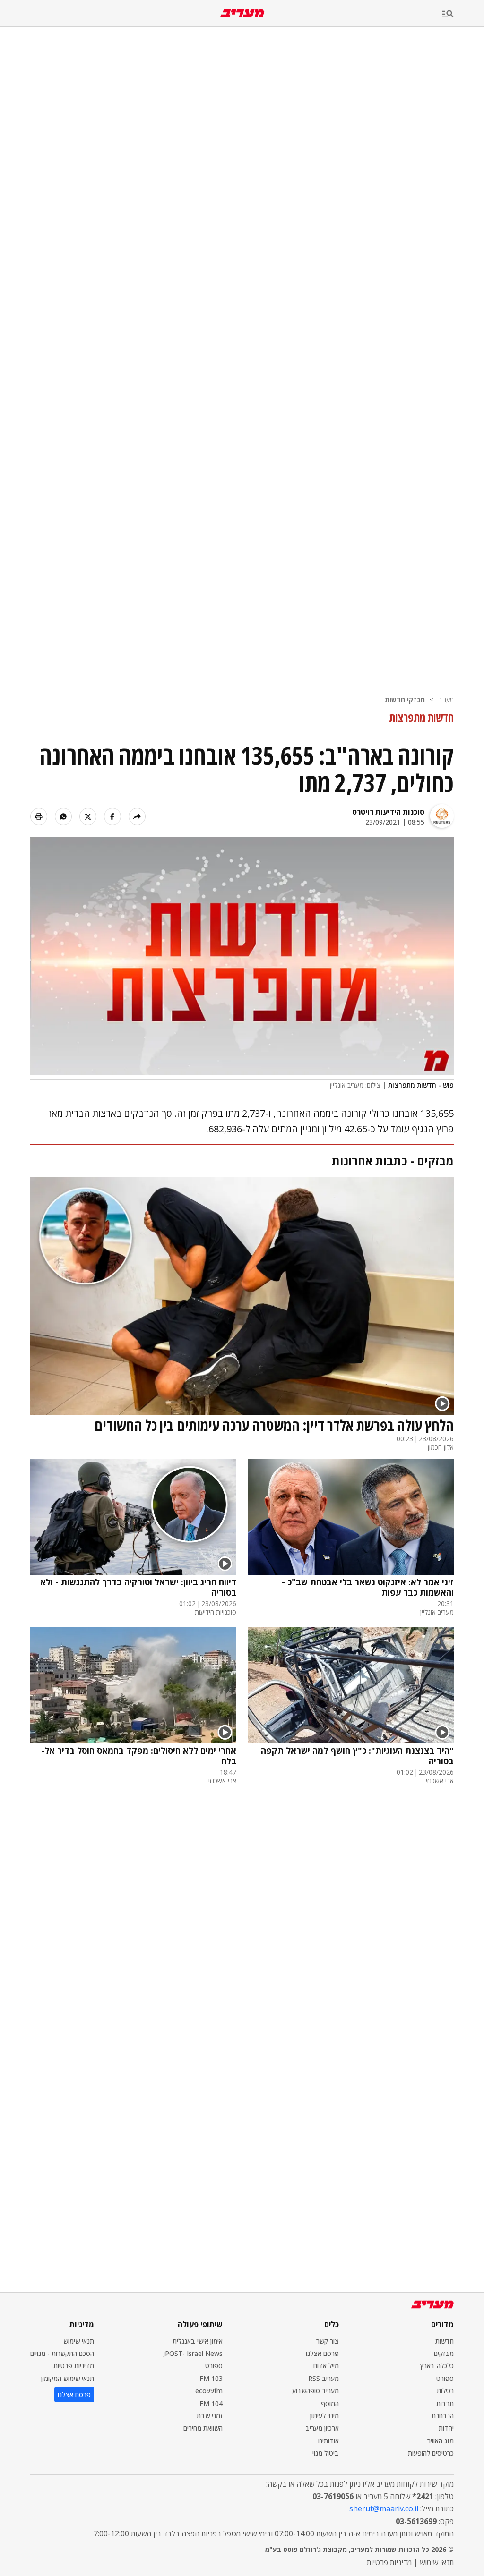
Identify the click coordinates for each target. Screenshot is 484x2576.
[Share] (137, 816)
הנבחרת (443, 2416)
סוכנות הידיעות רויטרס (388, 812)
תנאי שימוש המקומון (68, 2378)
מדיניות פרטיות (74, 2366)
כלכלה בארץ (437, 2366)
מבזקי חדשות (405, 700)
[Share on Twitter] (88, 816)
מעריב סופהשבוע (315, 2391)
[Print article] (39, 816)
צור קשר (328, 2341)
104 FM (211, 2403)
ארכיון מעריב (322, 2428)
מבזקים (444, 2353)
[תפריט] (463, 14)
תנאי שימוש (79, 2341)
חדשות (445, 2341)
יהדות (446, 2428)
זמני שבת (210, 2416)
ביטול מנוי (326, 2453)
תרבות (445, 2403)
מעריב (446, 700)
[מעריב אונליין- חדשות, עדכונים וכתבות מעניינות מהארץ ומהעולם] (242, 13)
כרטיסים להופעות (431, 2453)
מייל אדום (326, 2366)
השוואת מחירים (203, 2428)
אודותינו (328, 2441)
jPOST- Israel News (193, 2353)
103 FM (211, 2378)
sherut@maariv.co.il (384, 2508)
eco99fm (209, 2391)
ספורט (445, 2378)
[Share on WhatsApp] (63, 816)
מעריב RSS (324, 2378)
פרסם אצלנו (322, 2353)
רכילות (445, 2391)
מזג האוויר (441, 2441)
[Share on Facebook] (112, 816)
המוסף (330, 2403)
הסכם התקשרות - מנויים (62, 2353)
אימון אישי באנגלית (198, 2341)
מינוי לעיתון (324, 2416)
